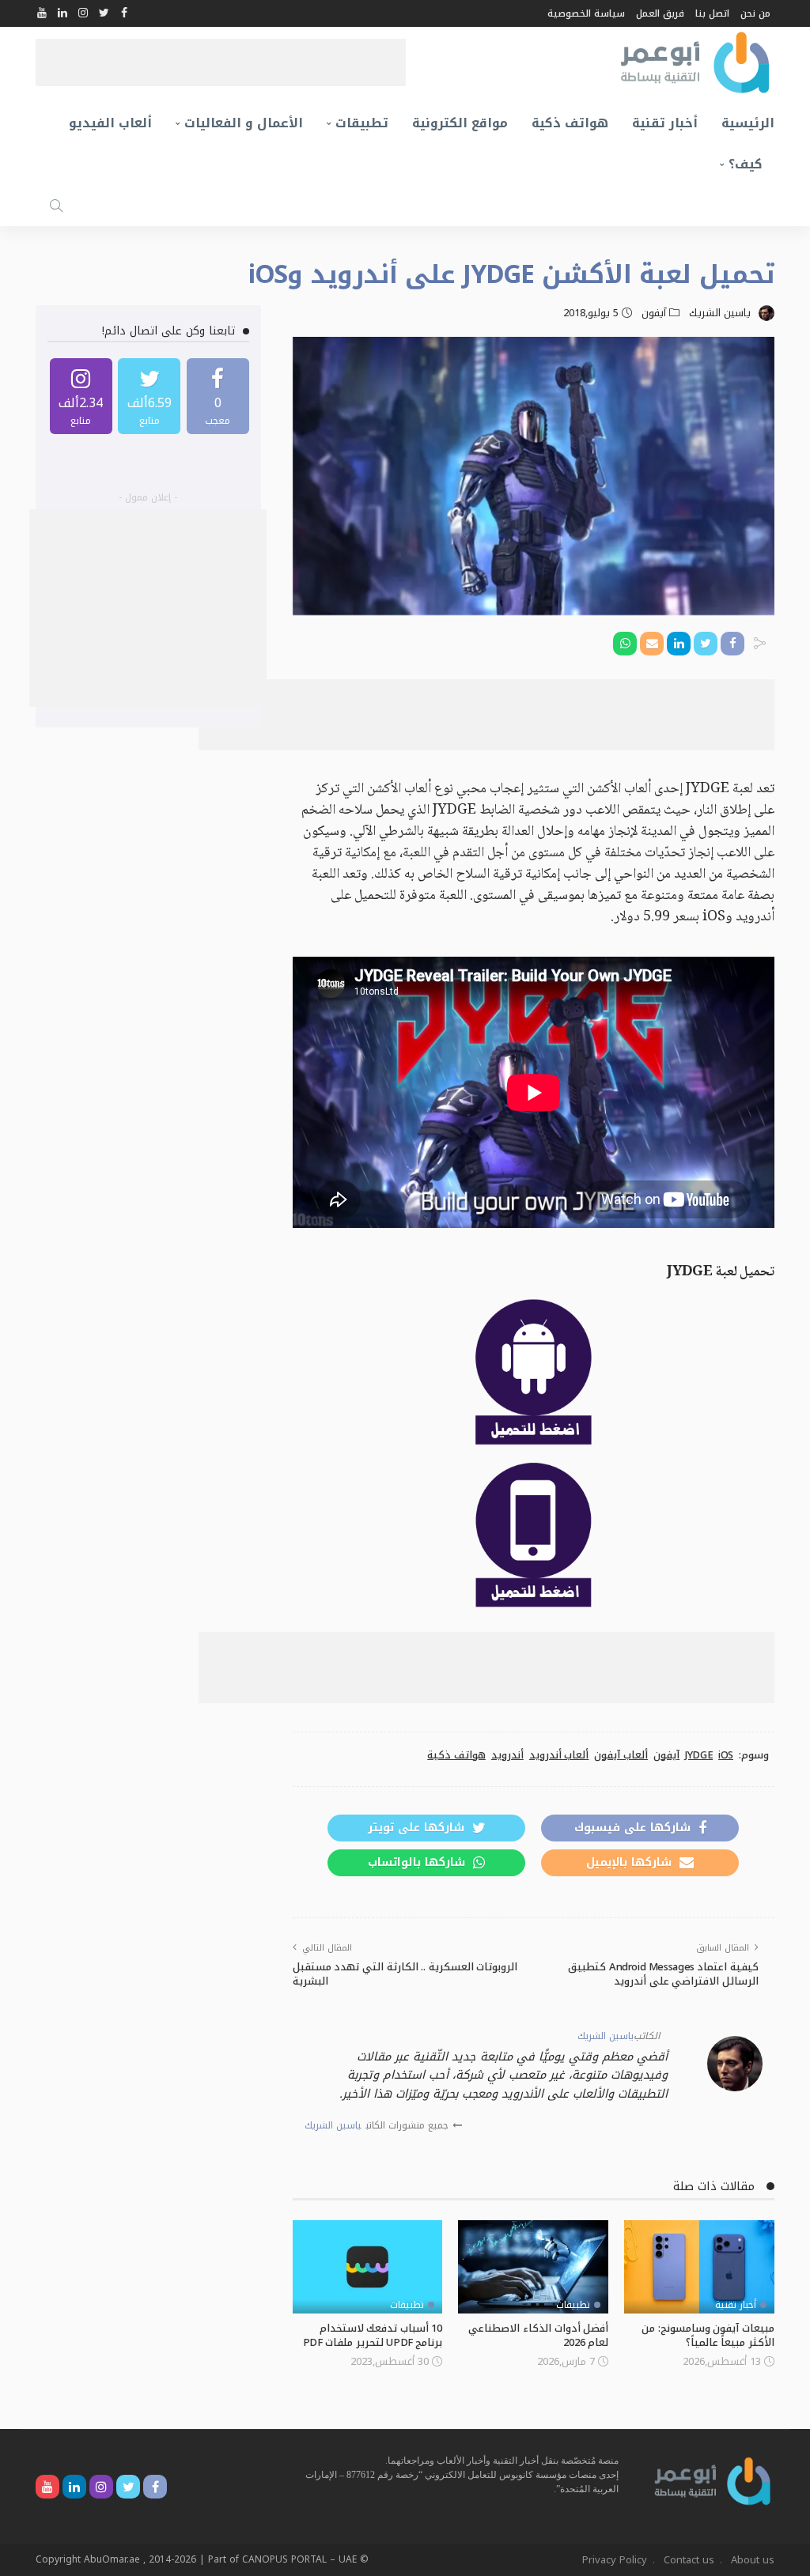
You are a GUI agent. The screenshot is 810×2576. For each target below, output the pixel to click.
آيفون (654, 313)
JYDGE (699, 1755)
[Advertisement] (221, 62)
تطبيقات (362, 123)
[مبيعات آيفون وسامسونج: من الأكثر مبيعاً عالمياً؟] (699, 2267)
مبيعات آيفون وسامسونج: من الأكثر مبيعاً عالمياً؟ (708, 2335)
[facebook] (218, 396)
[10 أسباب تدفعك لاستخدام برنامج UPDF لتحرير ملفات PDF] (368, 2267)
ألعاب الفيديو (110, 123)
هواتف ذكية (570, 123)
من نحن (755, 13)
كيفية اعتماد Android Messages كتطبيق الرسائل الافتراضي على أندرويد (663, 1974)
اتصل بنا (712, 13)
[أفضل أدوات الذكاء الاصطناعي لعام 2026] (533, 2267)
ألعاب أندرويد (559, 1755)
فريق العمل (660, 13)
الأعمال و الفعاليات (244, 123)
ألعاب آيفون (621, 1755)
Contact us (689, 2560)
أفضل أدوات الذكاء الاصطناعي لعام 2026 (538, 2335)
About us (753, 2560)
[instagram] (81, 396)
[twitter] (149, 396)
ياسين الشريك (720, 313)
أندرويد (507, 1755)
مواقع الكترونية (460, 123)
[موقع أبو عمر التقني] (713, 2480)
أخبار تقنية (665, 123)
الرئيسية (748, 123)
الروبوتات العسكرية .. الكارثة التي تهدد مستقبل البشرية (405, 1974)
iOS (726, 1755)
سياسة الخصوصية (586, 13)
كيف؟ (746, 164)
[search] (56, 206)
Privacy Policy (615, 2560)
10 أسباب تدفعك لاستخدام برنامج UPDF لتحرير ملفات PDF (373, 2335)
